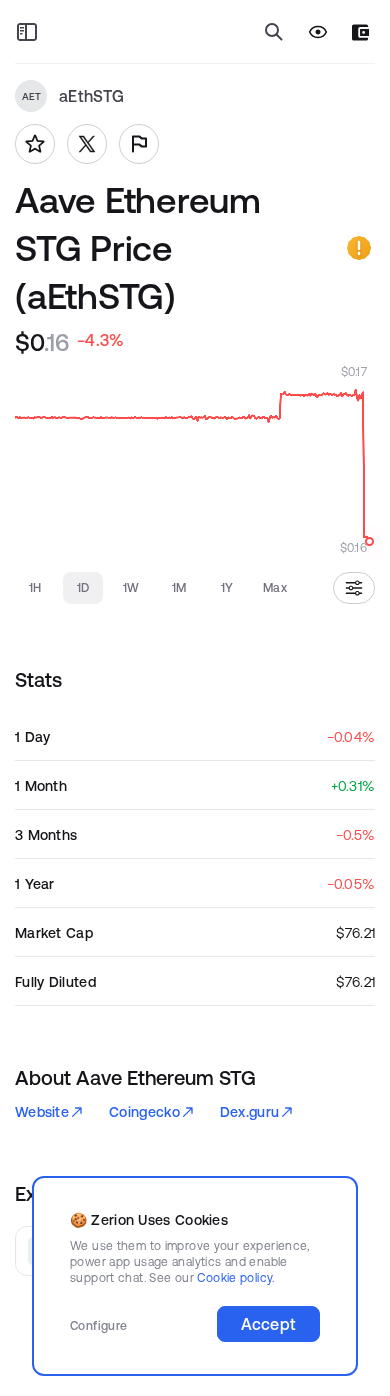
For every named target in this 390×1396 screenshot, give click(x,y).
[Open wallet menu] (360, 32)
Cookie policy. (235, 1277)
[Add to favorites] (35, 144)
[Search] (274, 32)
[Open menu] (27, 32)
